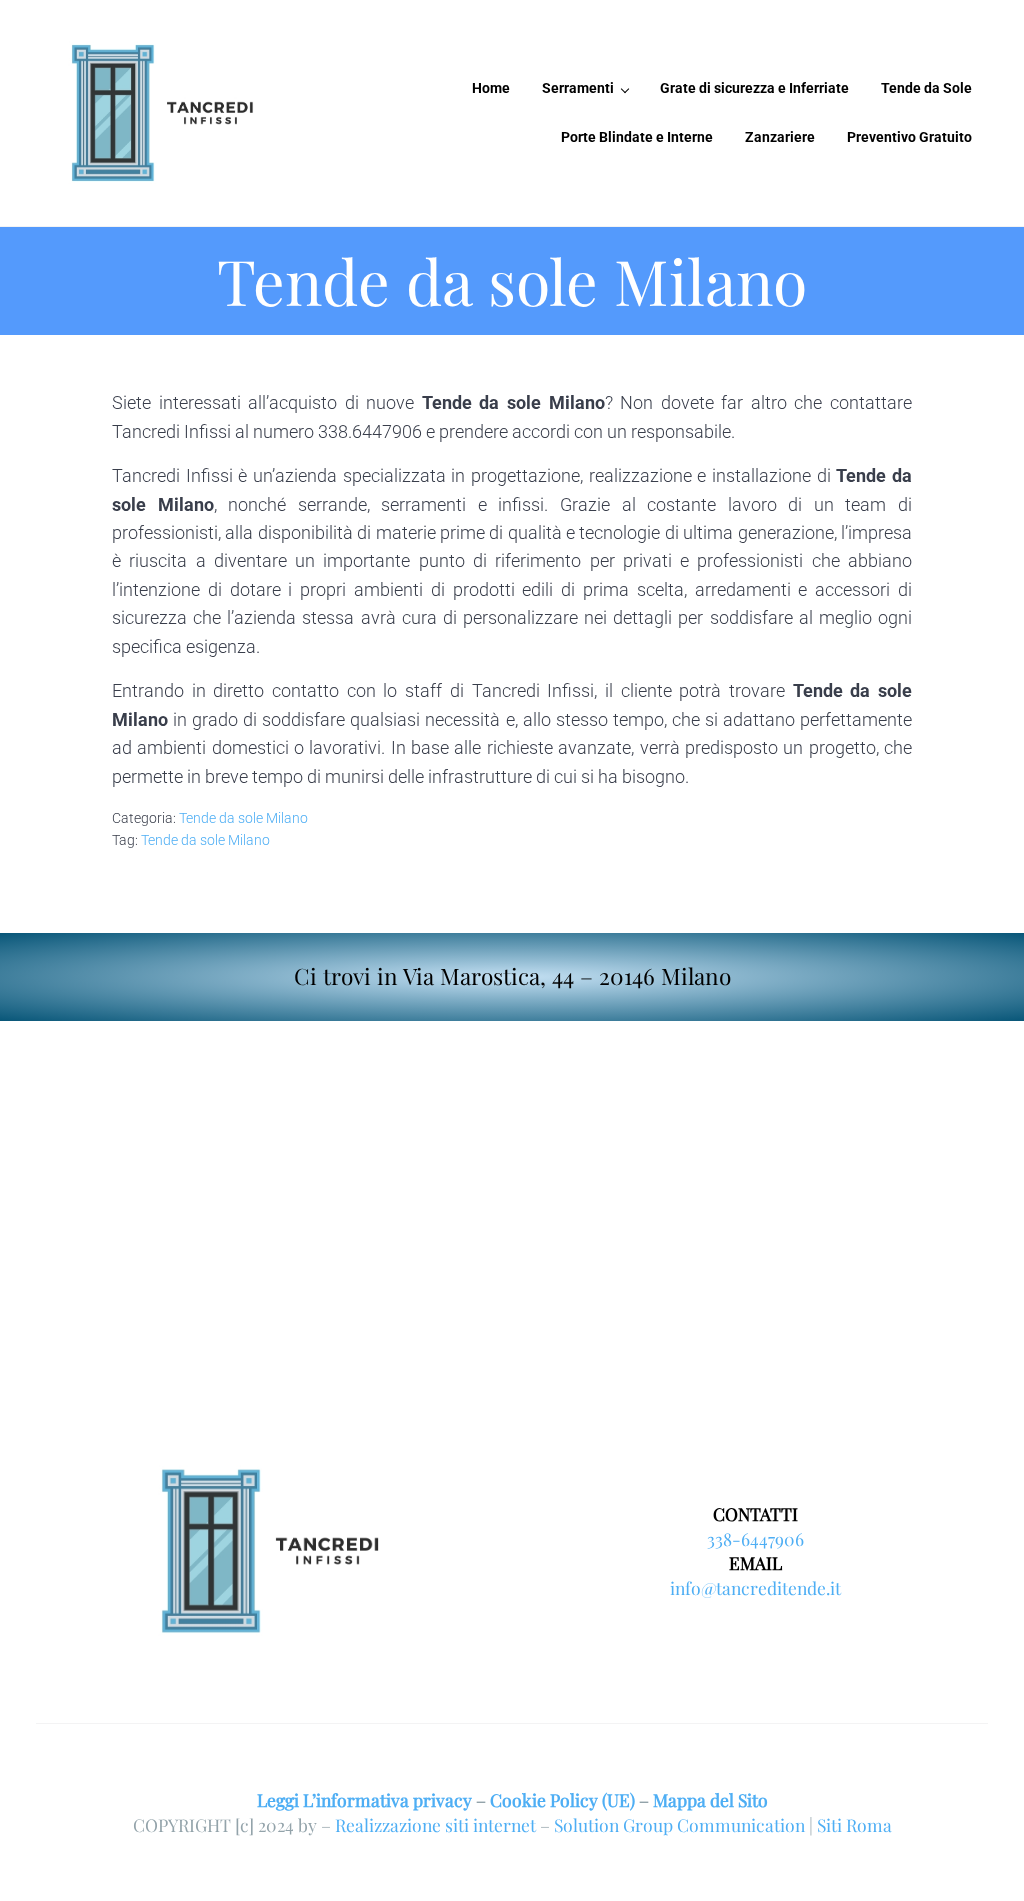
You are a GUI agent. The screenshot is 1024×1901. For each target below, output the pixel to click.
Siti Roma (854, 1824)
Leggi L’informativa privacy (364, 1799)
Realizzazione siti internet (435, 1824)
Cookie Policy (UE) (562, 1799)
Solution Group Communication (679, 1824)
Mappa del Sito (710, 1799)
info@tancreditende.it (755, 1587)
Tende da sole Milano (243, 818)
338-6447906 (755, 1538)
